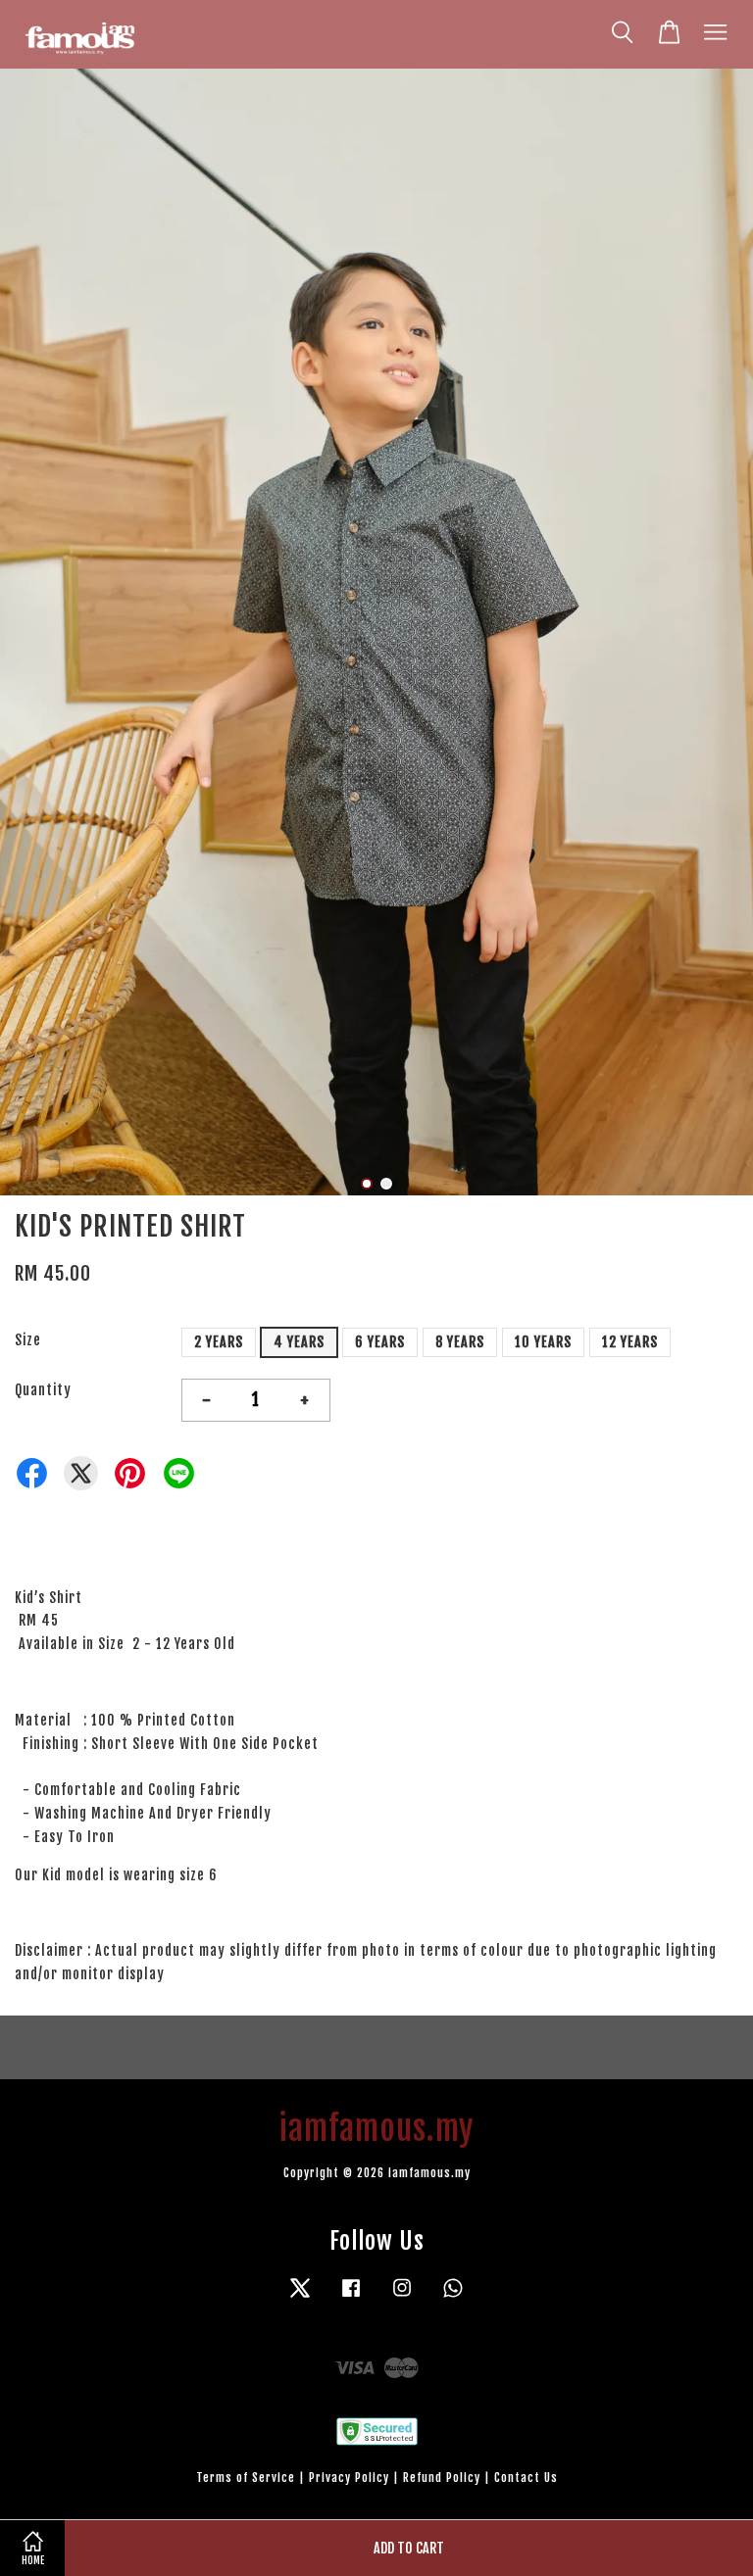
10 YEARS (543, 1342)
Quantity (43, 1390)
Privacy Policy (349, 2478)
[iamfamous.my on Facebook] (351, 2297)
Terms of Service (246, 2478)
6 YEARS (380, 1342)
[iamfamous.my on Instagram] (402, 2297)
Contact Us (526, 2478)
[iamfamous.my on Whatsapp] (453, 2297)
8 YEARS (460, 1342)
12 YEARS (630, 1342)
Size (28, 1340)
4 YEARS (299, 1342)
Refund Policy (442, 2478)
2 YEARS (219, 1342)
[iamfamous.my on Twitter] (300, 2297)
